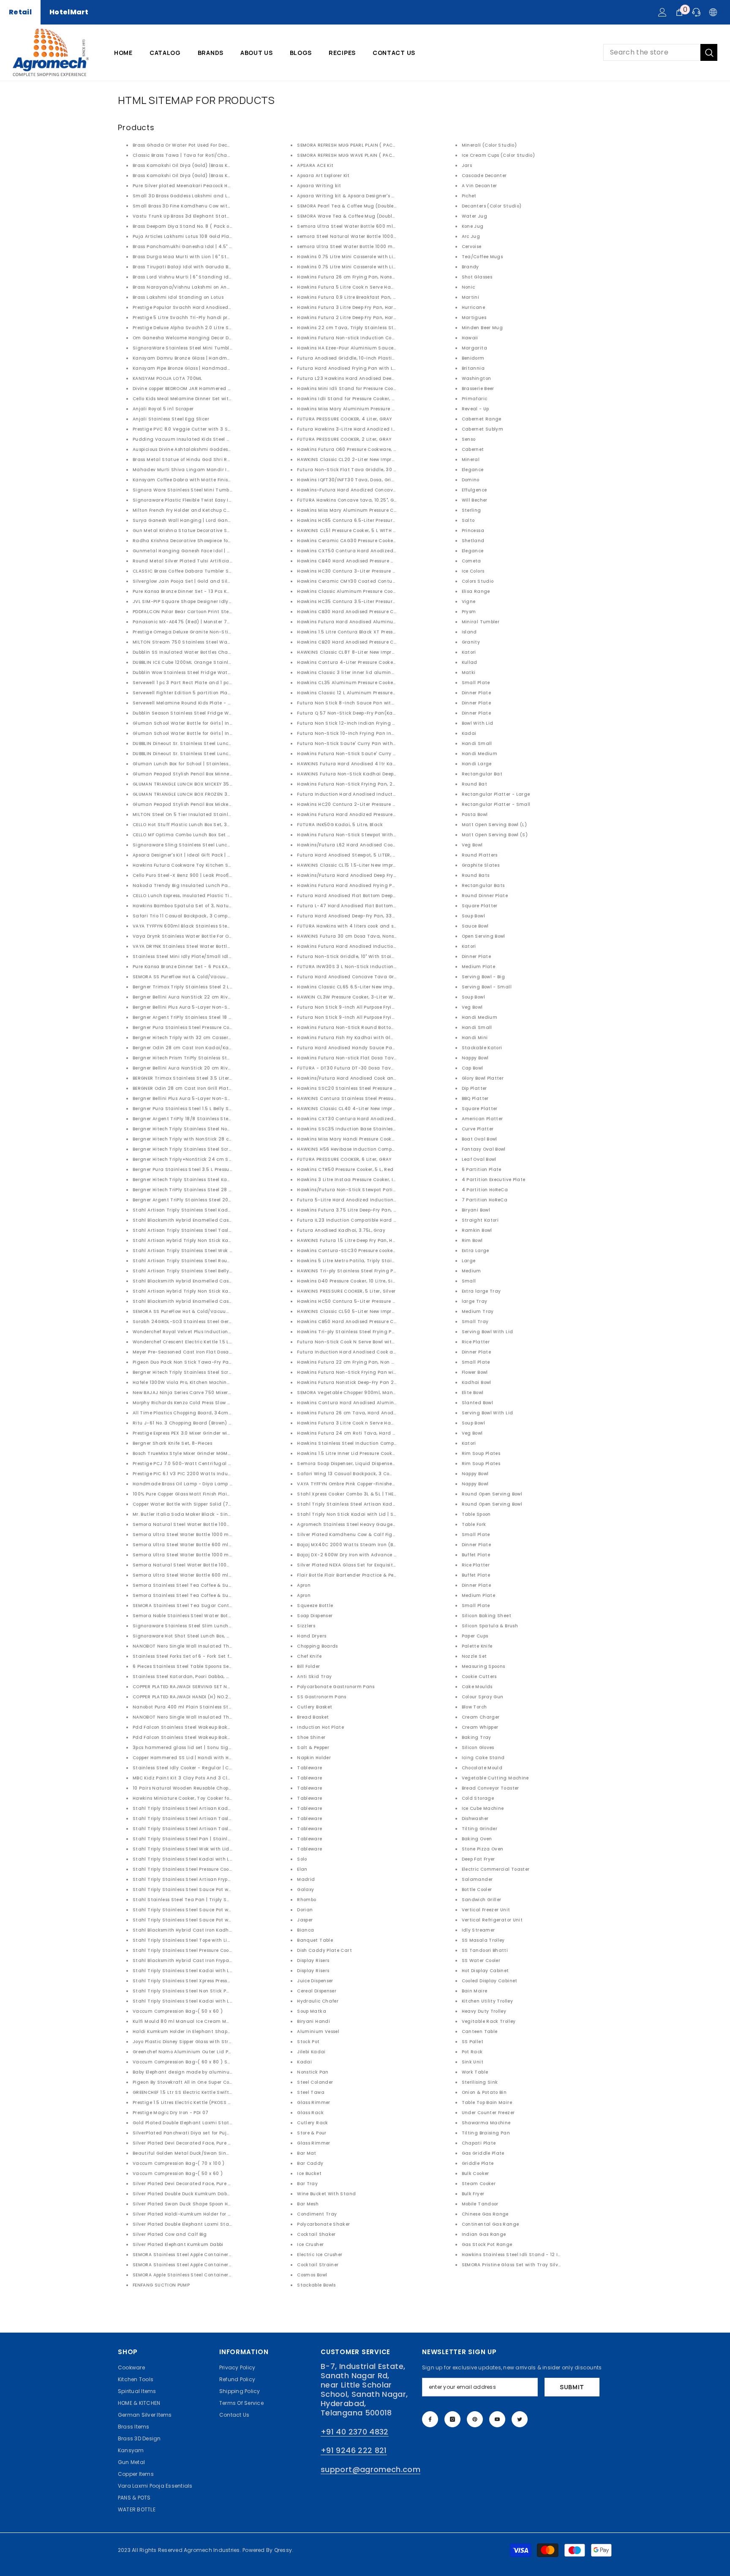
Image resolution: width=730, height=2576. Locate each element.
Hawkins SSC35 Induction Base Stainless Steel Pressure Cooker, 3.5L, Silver (386, 1129)
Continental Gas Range (490, 2224)
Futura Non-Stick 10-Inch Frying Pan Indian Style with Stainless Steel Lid (385, 733)
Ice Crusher (310, 2244)
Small (469, 1281)
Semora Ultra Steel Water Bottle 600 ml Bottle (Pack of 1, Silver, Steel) (381, 226)
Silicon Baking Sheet (486, 1616)
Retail (20, 12)
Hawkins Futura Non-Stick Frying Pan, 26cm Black (357, 784)
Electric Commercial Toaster (496, 1869)
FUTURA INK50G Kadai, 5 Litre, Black (340, 825)
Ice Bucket (309, 2173)
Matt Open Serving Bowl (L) (494, 825)
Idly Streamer (478, 1930)
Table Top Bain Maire (487, 2103)
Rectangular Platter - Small (496, 804)
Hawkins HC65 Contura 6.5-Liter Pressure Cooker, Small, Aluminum (377, 520)
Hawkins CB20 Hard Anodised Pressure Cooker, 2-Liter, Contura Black (379, 642)
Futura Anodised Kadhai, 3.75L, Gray (341, 1230)
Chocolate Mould (482, 1768)
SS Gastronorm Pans (321, 1697)
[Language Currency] (713, 12)
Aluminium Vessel (318, 2032)
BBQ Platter (475, 1098)
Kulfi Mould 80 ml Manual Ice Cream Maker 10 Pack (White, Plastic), (214, 2021)
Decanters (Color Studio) (492, 206)
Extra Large (475, 1251)
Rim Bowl (472, 1240)
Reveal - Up (475, 409)
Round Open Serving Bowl (492, 1494)
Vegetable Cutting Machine (495, 1778)
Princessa (473, 531)
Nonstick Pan (313, 2072)
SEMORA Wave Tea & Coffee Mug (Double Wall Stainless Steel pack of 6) (383, 216)
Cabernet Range (482, 419)
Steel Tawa (311, 2092)
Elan (302, 1869)
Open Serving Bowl (483, 936)
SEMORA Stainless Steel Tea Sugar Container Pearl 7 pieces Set (209, 1606)
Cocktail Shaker (316, 2234)
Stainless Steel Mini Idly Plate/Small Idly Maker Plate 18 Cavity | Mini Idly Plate (228, 956)
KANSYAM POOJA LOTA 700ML (168, 378)
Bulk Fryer (473, 2194)
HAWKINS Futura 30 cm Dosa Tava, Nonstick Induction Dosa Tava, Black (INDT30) (395, 936)
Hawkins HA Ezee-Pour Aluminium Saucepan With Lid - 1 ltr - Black (377, 348)
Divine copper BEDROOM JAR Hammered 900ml (188, 389)
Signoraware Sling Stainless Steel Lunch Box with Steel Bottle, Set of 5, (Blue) (225, 845)
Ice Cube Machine (483, 1808)
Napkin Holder (314, 1758)
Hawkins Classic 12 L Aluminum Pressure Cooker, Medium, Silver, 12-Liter (383, 693)
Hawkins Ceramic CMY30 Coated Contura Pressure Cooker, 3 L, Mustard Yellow (390, 581)
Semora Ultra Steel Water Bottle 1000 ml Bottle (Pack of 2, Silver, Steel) (218, 1555)
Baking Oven (477, 1839)
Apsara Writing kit (319, 186)
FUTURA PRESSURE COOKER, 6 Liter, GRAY (344, 1159)
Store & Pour (312, 2133)
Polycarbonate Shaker (323, 2224)
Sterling (471, 510)
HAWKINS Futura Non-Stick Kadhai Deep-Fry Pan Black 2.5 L (369, 774)
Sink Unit (473, 2062)
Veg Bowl (472, 845)
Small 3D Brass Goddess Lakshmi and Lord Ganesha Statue (205, 196)
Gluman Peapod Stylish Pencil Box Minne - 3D (187, 774)
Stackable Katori (482, 1048)
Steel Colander (315, 2082)
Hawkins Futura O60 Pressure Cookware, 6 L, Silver (356, 449)
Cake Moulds (477, 1687)
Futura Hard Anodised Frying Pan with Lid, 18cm (355, 368)
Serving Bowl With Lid (488, 1332)
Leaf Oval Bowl (479, 1159)
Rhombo (306, 1900)
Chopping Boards (317, 1646)
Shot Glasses (477, 277)
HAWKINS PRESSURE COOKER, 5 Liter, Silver (346, 1291)
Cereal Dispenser (317, 1991)
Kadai (304, 2062)
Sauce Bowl (475, 926)
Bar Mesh (308, 2204)
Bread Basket (313, 1717)
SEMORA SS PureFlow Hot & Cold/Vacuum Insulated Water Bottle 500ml (218, 977)
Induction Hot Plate (320, 1727)
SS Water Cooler (481, 1961)
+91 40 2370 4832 (355, 2432)
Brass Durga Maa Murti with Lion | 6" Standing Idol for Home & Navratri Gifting (228, 257)
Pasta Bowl (475, 815)
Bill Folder (308, 1666)
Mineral (471, 460)
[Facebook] (430, 2419)
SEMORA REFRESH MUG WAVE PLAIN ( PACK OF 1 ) (353, 155)
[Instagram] (452, 2419)
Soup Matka (312, 2011)
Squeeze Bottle (315, 1606)
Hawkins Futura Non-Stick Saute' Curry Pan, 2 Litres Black (367, 754)
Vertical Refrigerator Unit (492, 1920)
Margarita (474, 348)
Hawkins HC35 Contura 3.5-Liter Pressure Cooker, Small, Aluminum (377, 602)
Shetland (473, 541)
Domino (471, 480)
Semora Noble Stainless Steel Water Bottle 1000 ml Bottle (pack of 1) (215, 1616)
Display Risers (313, 1961)
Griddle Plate (478, 2163)
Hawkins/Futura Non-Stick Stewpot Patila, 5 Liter (356, 1190)
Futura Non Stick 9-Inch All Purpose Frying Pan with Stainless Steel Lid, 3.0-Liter (393, 1007)
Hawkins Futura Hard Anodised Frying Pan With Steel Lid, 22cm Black (380, 885)
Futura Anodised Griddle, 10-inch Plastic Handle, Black (363, 358)
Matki (469, 673)
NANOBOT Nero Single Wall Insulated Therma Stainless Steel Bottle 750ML (222, 1646)
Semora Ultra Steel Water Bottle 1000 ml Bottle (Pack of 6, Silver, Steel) (218, 1535)
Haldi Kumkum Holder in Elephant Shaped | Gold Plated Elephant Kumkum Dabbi (230, 2032)
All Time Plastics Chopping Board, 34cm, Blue (187, 1413)
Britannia (473, 368)
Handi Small (477, 744)
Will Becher (475, 500)
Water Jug (474, 216)
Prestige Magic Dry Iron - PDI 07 (171, 2113)
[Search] (660, 52)
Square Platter (480, 906)
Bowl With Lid (478, 723)
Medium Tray (478, 1311)
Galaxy (305, 1890)
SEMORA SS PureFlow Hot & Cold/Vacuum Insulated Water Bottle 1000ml (219, 1311)
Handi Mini (475, 1038)
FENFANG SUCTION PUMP (161, 2285)
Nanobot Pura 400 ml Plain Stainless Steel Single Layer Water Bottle (215, 1707)
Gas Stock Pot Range (487, 2244)
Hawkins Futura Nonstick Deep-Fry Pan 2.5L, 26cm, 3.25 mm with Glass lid (385, 1382)
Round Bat (474, 784)
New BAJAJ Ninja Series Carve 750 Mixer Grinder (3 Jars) (200, 1393)
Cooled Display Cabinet (490, 1981)
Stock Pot (308, 2042)
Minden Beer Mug (482, 328)
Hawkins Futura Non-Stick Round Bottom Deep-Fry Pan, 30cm (371, 1027)
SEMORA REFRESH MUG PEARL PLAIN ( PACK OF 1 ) (353, 145)
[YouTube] (497, 2419)
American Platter (482, 1119)
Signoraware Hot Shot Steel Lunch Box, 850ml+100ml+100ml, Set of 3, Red (221, 1636)
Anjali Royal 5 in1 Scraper (163, 409)
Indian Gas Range (484, 2234)
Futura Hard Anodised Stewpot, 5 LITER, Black (351, 855)
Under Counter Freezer (488, 2113)
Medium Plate (478, 967)
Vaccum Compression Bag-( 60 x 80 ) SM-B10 (187, 2062)
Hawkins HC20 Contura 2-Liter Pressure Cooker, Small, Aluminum (375, 804)
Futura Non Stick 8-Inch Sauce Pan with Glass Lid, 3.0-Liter (368, 703)
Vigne (469, 602)
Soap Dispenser (315, 1616)
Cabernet (473, 449)
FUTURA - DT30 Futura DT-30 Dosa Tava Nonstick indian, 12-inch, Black (383, 1068)
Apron (304, 1585)
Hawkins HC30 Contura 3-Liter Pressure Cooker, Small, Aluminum (375, 571)
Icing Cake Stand (483, 1758)
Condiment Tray (317, 2214)
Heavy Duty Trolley (484, 2011)
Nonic (469, 287)
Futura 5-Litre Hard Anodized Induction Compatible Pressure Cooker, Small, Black (395, 1200)
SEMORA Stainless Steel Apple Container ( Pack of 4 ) (196, 2255)
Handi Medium (479, 754)
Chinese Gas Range (485, 2214)
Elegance (473, 470)
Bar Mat (307, 2153)
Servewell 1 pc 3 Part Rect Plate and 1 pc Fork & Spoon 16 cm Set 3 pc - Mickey (225, 683)
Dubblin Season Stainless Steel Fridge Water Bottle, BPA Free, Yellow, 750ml (222, 713)
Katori (469, 652)
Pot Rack (472, 2052)
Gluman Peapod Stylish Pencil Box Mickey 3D (186, 804)
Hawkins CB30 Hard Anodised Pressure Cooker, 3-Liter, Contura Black (379, 612)
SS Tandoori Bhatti (485, 1950)
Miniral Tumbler (481, 622)
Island (469, 632)
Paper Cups (475, 1636)
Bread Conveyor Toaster (490, 1788)
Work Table (475, 2072)
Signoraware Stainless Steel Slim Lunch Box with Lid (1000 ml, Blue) (214, 1626)
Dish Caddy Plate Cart (324, 1950)
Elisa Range (476, 591)
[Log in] (662, 12)
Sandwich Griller (482, 1900)
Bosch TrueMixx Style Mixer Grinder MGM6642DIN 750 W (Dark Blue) (213, 1453)
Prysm (469, 612)
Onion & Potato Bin (484, 2092)
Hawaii (470, 338)
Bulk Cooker (475, 2173)
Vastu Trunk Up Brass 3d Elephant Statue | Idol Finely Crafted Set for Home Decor (230, 216)
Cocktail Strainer (318, 2265)
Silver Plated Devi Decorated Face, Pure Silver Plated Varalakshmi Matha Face (227, 2143)
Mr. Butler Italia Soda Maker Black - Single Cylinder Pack (202, 1514)
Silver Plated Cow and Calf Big (170, 2234)
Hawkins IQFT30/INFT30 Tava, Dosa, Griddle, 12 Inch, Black (367, 480)
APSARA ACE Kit (315, 165)
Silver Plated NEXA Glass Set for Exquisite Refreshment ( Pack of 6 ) (377, 1565)
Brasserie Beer (478, 389)
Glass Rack (310, 2113)
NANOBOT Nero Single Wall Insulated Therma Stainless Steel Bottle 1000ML (223, 1717)
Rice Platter (476, 1342)
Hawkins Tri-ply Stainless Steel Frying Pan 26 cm (356, 1332)
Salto (468, 520)
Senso (469, 439)
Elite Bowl (473, 1393)
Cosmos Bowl (312, 2275)
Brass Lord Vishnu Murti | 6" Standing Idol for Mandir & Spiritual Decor (217, 277)
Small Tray (475, 1322)
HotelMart (69, 12)
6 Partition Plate (482, 1169)
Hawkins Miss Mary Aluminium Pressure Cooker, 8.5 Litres (364, 409)
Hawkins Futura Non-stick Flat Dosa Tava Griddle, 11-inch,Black (373, 1058)
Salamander (477, 1879)
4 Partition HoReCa (485, 1190)
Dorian (305, 1910)
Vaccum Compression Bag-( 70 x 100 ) (179, 2163)
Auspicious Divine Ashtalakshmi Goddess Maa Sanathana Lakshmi (214, 449)
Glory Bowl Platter (483, 1078)
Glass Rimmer (313, 2103)
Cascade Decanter (484, 176)
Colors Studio (478, 581)
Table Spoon (476, 1514)
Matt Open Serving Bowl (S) (495, 835)
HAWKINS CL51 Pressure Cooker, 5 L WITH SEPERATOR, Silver (366, 531)
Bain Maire (475, 1991)
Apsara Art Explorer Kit (323, 176)
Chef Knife (309, 1656)
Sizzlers (306, 1626)
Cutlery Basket (315, 1707)
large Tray (475, 1301)
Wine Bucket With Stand (326, 2194)
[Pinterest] (475, 2419)
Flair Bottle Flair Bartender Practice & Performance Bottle (365, 1575)
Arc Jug (471, 236)
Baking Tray (477, 1737)
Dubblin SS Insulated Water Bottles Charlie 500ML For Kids (202, 652)
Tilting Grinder (479, 1829)
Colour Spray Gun (483, 1697)
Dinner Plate (476, 693)
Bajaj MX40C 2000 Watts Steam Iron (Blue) (350, 1545)
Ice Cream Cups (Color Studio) (498, 155)
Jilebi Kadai (311, 2052)
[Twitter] (520, 2419)
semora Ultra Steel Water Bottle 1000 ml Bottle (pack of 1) (366, 247)
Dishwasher (475, 1819)
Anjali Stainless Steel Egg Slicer (171, 419)
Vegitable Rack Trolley (489, 2021)
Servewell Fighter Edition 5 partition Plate (182, 693)
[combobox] (652, 52)
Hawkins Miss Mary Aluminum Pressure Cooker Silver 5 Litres (368, 510)
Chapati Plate (479, 2143)
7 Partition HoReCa (485, 1200)
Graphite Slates (481, 865)
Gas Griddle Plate (483, 2153)
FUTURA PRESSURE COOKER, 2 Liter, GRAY (344, 439)
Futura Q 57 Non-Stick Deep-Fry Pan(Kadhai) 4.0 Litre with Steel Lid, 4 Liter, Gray (395, 713)
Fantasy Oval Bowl (484, 1149)
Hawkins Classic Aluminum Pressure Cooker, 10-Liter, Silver (366, 591)
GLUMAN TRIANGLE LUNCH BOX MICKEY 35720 (186, 784)
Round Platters (480, 855)
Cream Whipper (480, 1727)
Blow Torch (474, 1707)
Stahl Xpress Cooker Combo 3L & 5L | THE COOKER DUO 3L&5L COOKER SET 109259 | (394, 1494)
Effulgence (474, 490)
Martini (471, 297)
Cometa (471, 561)
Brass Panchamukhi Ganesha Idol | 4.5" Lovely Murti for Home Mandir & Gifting (227, 247)
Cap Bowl (473, 1068)
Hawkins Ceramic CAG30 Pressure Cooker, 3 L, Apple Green (366, 541)
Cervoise (472, 247)
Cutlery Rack (312, 2123)
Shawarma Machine (486, 2123)
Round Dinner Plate (485, 896)
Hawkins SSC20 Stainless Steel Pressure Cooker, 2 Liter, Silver (370, 1088)
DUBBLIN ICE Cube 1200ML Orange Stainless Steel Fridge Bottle (207, 662)
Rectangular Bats (483, 885)
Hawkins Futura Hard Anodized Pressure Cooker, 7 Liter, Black (370, 815)
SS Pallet (473, 2042)
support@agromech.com (370, 2469)
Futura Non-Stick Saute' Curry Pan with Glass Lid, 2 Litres (366, 744)
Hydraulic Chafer (318, 2001)
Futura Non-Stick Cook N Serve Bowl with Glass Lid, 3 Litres (367, 1342)
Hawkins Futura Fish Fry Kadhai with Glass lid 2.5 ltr (359, 1038)
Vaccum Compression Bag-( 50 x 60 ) (178, 2011)
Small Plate (476, 683)
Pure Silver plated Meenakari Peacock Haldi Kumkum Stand (205, 186)
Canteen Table (480, 2032)
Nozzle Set (474, 1656)
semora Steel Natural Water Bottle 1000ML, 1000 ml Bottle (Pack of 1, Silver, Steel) (395, 236)
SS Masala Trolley (483, 1940)
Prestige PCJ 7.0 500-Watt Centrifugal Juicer (188, 1464)
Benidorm (473, 358)
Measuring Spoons (483, 1666)
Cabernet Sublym (482, 429)
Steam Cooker (479, 2184)
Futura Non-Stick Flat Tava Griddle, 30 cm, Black (357, 470)
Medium (471, 1271)
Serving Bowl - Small (487, 987)
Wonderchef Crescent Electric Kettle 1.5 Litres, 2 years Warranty (208, 1342)
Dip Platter (474, 1088)
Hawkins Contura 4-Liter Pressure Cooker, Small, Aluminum (368, 662)
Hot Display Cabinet (485, 1971)
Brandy (470, 267)
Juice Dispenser (315, 1981)
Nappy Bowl (475, 1058)
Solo (302, 1859)
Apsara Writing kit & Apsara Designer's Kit (347, 196)
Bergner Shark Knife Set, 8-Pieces (172, 1443)
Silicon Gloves (478, 1748)
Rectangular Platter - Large (496, 794)
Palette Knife (477, 1646)
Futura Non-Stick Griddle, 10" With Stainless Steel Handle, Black (374, 956)
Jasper (305, 1920)
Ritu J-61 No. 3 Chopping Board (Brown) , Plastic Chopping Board (210, 1423)
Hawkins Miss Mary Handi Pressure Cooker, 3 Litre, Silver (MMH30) (375, 1139)
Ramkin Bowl (477, 1230)
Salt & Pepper (313, 1748)
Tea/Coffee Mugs (482, 257)
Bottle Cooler (477, 1890)
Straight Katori (480, 1220)
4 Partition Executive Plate (494, 1180)
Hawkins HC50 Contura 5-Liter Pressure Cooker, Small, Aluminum (375, 1301)
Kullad (470, 662)
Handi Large (477, 764)
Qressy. (284, 2550)
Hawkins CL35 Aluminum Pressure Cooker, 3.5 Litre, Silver (364, 683)
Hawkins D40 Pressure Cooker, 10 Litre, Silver (349, 1281)
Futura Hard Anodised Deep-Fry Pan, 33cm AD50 (355, 916)
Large (469, 1261)
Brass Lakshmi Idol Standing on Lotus (178, 297)
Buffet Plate (476, 1555)
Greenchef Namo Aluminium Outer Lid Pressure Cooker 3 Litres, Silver (215, 2052)
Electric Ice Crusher (320, 2255)
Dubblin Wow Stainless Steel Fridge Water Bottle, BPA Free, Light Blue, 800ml (223, 673)
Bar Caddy (310, 2163)
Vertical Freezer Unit (486, 1910)
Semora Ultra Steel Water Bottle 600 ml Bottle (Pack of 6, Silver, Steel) (217, 1575)
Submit (572, 2387)
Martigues (474, 318)
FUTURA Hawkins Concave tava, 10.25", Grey (349, 500)
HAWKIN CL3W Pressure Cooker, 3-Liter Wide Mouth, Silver (365, 997)
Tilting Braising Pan (486, 2133)
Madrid (306, 1879)
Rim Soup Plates (481, 1453)
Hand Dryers (312, 1636)
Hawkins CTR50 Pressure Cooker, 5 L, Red (345, 1169)
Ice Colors (473, 571)
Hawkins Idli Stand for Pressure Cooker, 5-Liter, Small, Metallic (372, 399)
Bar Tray (307, 2184)
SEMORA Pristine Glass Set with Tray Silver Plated (521, 2265)
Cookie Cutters (479, 1677)
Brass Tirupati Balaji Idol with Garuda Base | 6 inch (194, 267)
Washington (477, 378)
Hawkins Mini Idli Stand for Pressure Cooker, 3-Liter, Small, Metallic (377, 389)
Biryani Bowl (476, 1210)
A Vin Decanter (479, 186)
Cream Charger (481, 1717)
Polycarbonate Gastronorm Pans (336, 1687)
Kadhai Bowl (477, 1382)
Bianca (305, 1930)
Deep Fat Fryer (478, 1859)
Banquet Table (315, 1940)
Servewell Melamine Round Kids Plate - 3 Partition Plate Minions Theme (219, 703)
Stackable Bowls (316, 2285)
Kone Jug (473, 226)
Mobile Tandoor (480, 2204)
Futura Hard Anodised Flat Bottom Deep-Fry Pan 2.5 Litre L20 (370, 896)
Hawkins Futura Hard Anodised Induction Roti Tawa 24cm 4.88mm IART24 (388, 946)
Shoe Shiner (311, 1737)
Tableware (309, 1768)
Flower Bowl (475, 1372)
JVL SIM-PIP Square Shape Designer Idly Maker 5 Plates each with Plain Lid (223, 602)
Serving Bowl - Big (483, 977)
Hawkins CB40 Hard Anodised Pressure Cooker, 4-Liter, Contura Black (380, 561)
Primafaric (475, 399)
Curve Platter (478, 1129)
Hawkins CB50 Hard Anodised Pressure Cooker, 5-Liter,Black (368, 1322)
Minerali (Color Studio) (489, 145)
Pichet (469, 196)
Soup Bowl (473, 916)
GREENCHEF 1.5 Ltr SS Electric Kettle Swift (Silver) (190, 2092)
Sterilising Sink (480, 2082)
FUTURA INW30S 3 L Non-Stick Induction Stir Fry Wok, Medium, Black (379, 967)
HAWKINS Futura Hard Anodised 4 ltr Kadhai (351, 764)
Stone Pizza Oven (483, 1849)
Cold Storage (478, 1798)
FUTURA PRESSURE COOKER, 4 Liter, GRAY (344, 419)
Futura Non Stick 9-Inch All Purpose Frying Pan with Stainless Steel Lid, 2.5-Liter (393, 1017)
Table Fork (474, 1524)
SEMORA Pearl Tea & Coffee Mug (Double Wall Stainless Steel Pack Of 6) (383, 206)
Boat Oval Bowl (479, 1139)
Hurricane (473, 307)
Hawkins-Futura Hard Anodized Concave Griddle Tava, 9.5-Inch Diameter (386, 490)
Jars (467, 165)
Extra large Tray (481, 1291)
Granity (471, 642)
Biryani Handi (313, 2021)
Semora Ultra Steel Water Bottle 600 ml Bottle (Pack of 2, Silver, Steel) (217, 1545)
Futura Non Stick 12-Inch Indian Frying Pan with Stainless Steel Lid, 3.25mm (389, 723)
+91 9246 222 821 (354, 2450)
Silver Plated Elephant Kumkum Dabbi (178, 2244)
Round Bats (476, 875)
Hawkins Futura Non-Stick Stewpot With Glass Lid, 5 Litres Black (374, 835)
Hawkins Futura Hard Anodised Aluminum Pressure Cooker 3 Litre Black (382, 622)
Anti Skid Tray (314, 1677)
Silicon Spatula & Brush (490, 1626)
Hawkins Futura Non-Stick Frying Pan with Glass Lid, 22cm (367, 1372)
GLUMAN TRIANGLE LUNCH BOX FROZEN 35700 (186, 794)
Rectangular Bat (482, 774)
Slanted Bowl (477, 1403)
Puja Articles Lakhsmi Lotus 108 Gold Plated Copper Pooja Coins (208, 236)
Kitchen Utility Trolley (487, 2001)
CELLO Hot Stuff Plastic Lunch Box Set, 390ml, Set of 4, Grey (203, 825)
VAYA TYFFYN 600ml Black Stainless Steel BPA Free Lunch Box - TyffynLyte (220, 926)
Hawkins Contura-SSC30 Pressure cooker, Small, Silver (362, 1251)
